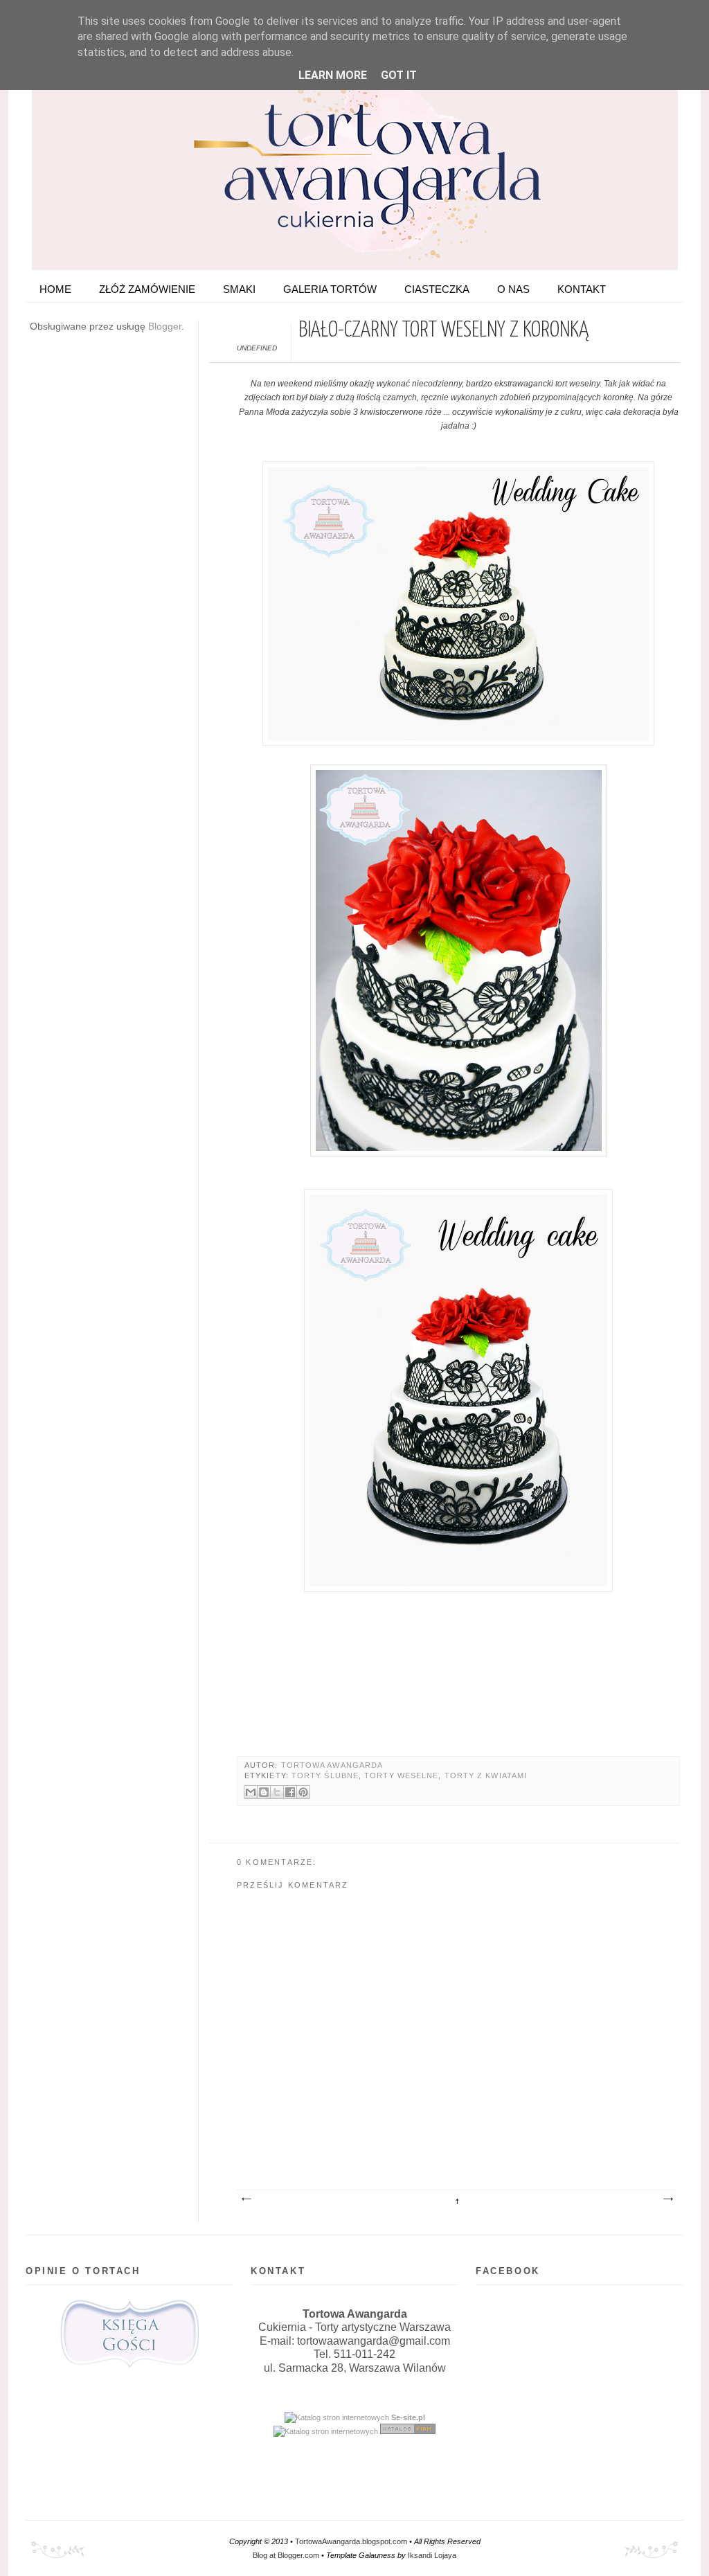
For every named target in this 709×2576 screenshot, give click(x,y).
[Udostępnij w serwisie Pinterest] (303, 1792)
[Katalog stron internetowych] (337, 2417)
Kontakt (582, 289)
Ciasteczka (437, 289)
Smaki (239, 289)
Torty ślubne (325, 1776)
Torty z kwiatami (486, 1776)
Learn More (333, 75)
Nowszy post (246, 2199)
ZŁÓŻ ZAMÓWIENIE (147, 289)
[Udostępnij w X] (277, 1792)
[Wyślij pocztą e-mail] (251, 1792)
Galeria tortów (330, 289)
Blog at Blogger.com (286, 2555)
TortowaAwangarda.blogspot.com (351, 2541)
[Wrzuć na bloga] (264, 1792)
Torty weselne (401, 1776)
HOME (55, 289)
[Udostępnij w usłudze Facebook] (290, 1792)
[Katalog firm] (408, 2431)
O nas (513, 289)
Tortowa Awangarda (332, 1765)
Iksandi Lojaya (432, 2555)
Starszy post (667, 2199)
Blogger (165, 326)
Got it (399, 75)
